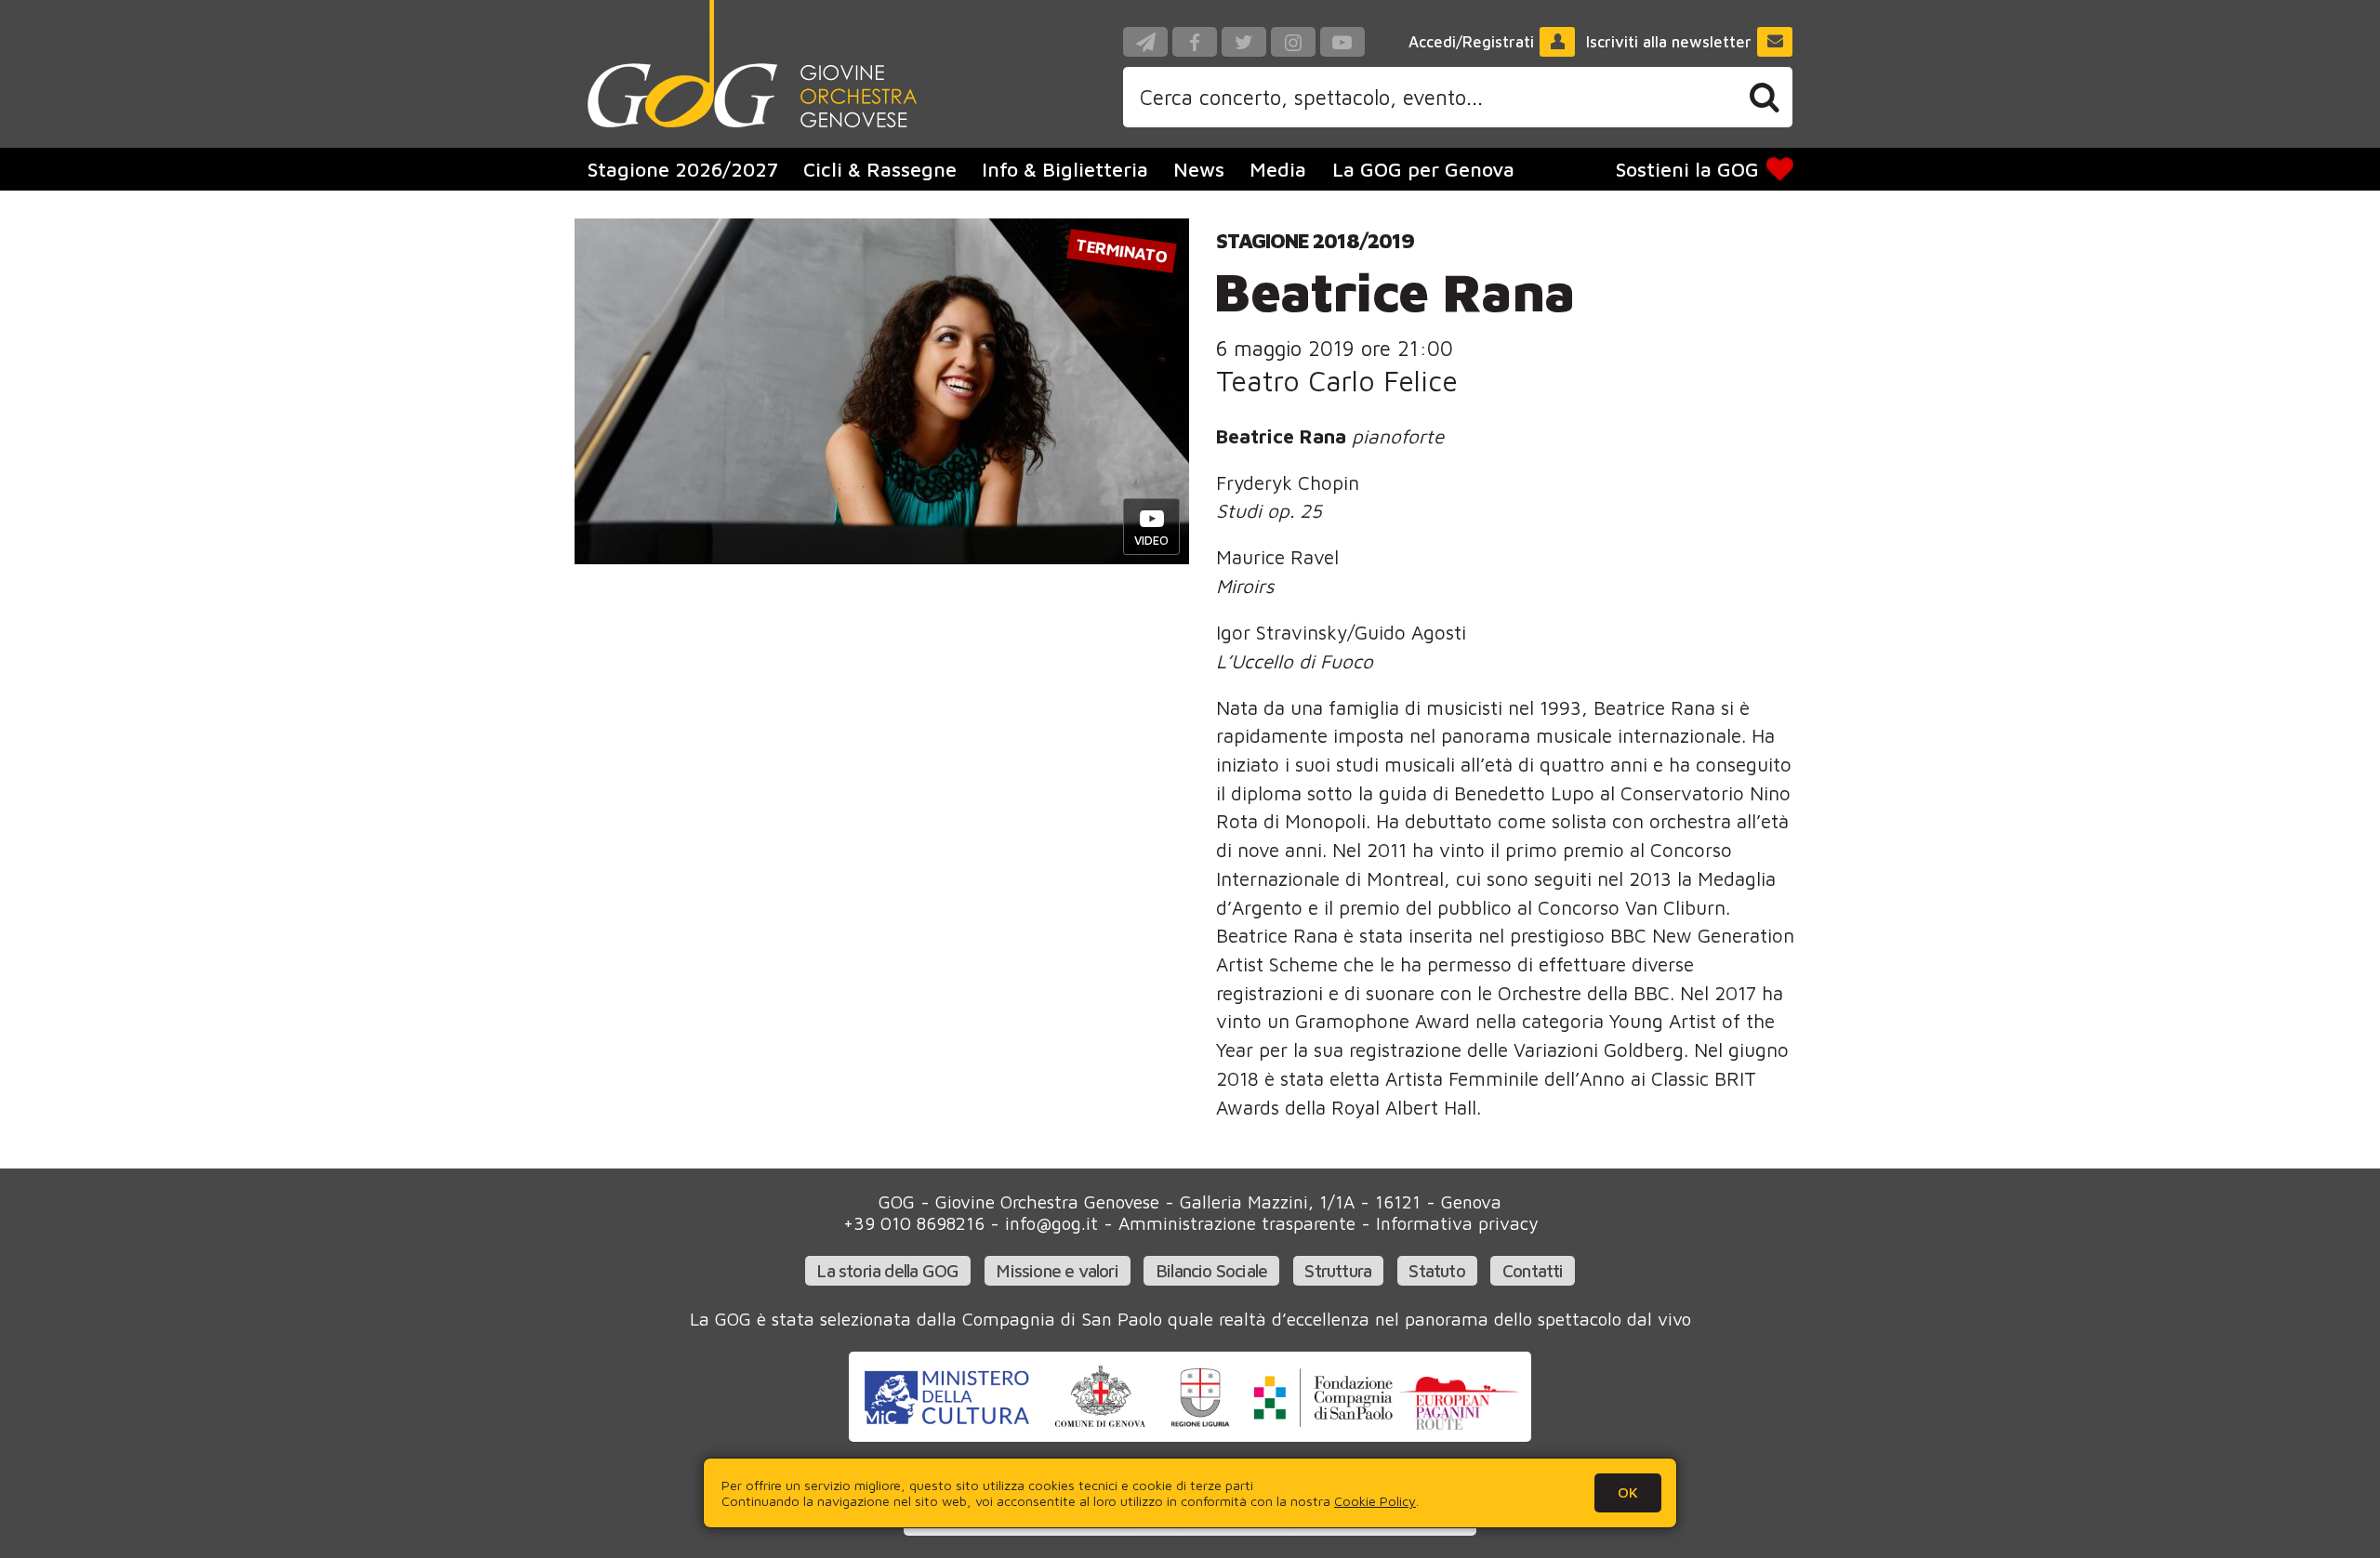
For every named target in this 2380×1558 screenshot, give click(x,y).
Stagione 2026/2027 (683, 169)
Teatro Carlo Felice (1337, 381)
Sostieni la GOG (1687, 169)
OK (1628, 1492)
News (1199, 169)
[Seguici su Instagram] (1293, 42)
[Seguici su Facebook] (1195, 42)
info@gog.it (1051, 1223)
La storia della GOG (887, 1270)
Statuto (1436, 1270)
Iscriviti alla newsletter (1669, 42)
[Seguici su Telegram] (1145, 42)
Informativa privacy (1457, 1223)
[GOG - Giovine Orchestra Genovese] (752, 64)
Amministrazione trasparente (1237, 1223)
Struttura (1338, 1270)
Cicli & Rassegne (880, 169)
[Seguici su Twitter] (1244, 42)
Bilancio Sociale (1211, 1270)
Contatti (1533, 1270)
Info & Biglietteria (1065, 169)
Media (1278, 169)
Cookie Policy (1375, 1501)
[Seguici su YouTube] (1342, 42)
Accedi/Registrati (1471, 42)
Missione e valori (1057, 1270)
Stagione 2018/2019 (1315, 240)
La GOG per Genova (1423, 169)
